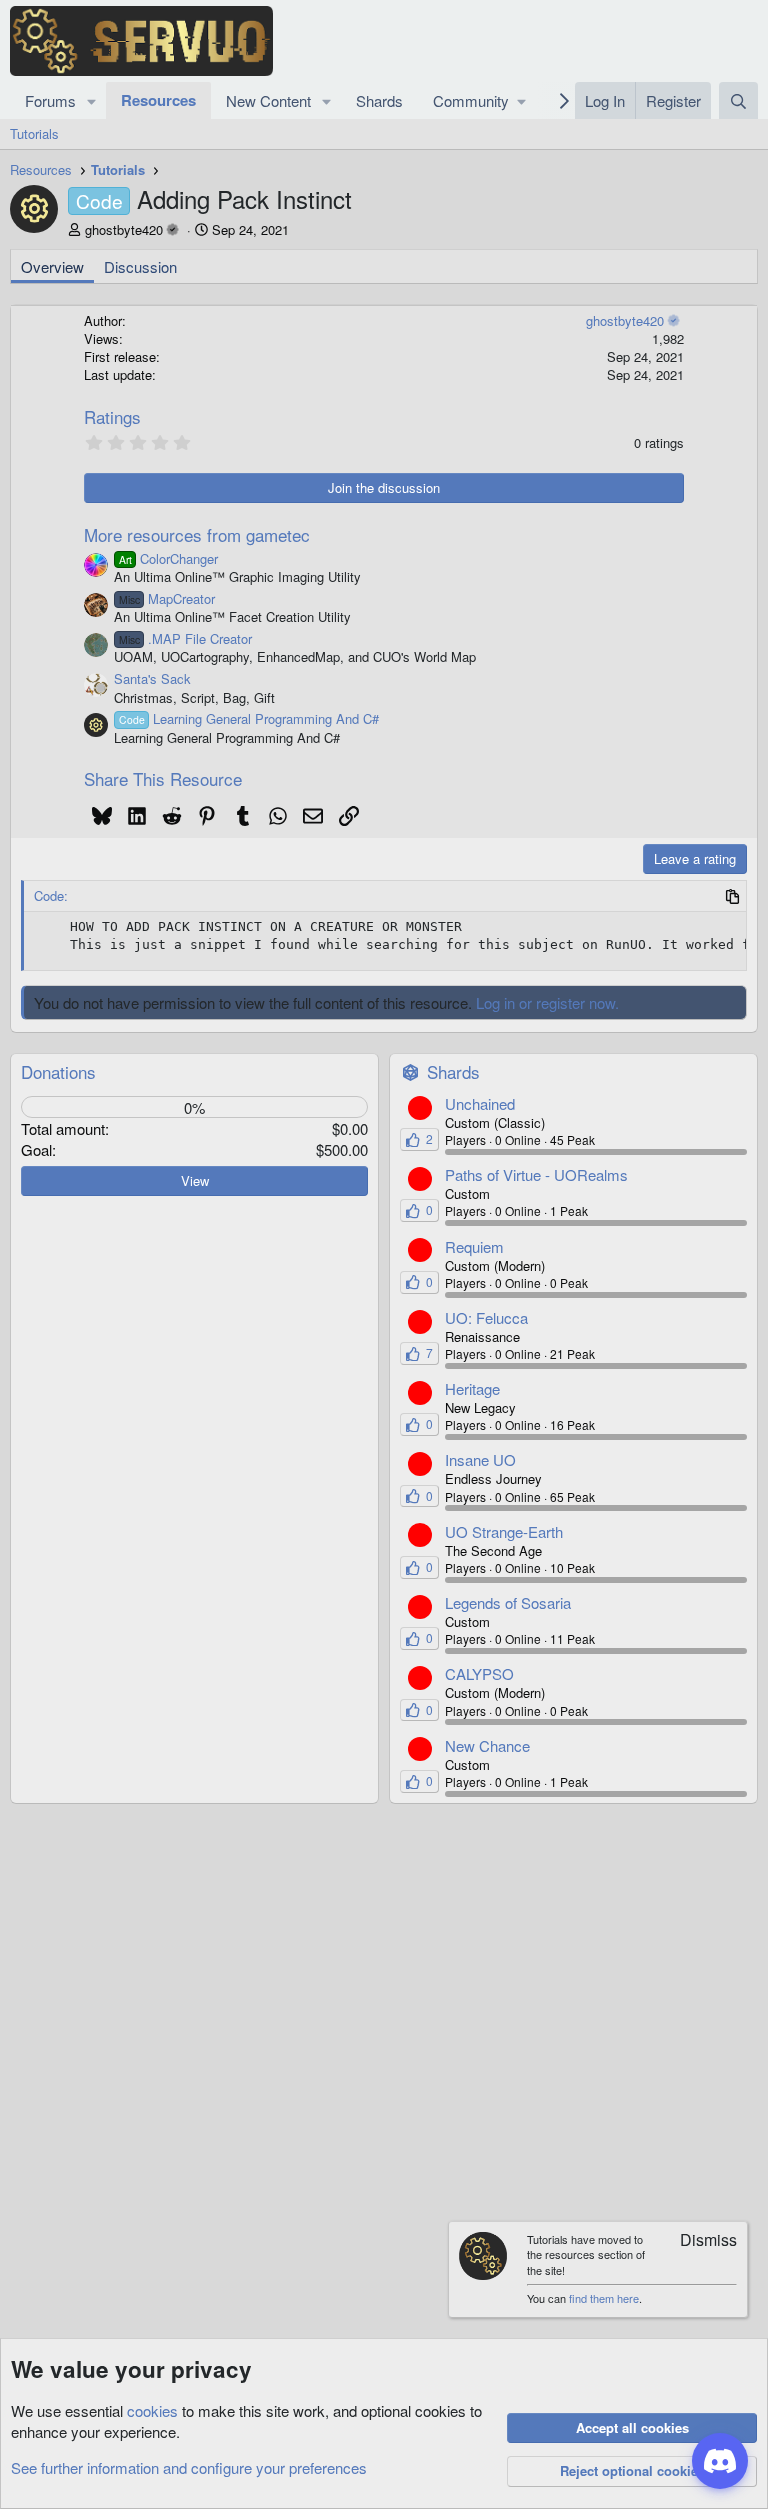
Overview (52, 266)
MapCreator (167, 598)
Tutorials (34, 133)
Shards (379, 100)
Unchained (480, 1103)
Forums (50, 100)
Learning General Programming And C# (249, 718)
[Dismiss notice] (699, 2241)
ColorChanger (168, 558)
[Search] (738, 100)
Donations (58, 1071)
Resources (158, 100)
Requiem (474, 1246)
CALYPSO (479, 1673)
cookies (152, 2410)
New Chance (487, 1745)
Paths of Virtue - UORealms (536, 1174)
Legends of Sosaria (508, 1602)
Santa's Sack (152, 678)
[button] (92, 100)
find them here (604, 2298)
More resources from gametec (197, 534)
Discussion (140, 266)
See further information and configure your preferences (189, 2467)
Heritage (472, 1388)
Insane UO (480, 1459)
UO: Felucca (486, 1317)
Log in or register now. (547, 1002)
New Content (268, 100)
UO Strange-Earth (504, 1531)
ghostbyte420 (124, 229)
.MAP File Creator (185, 638)
